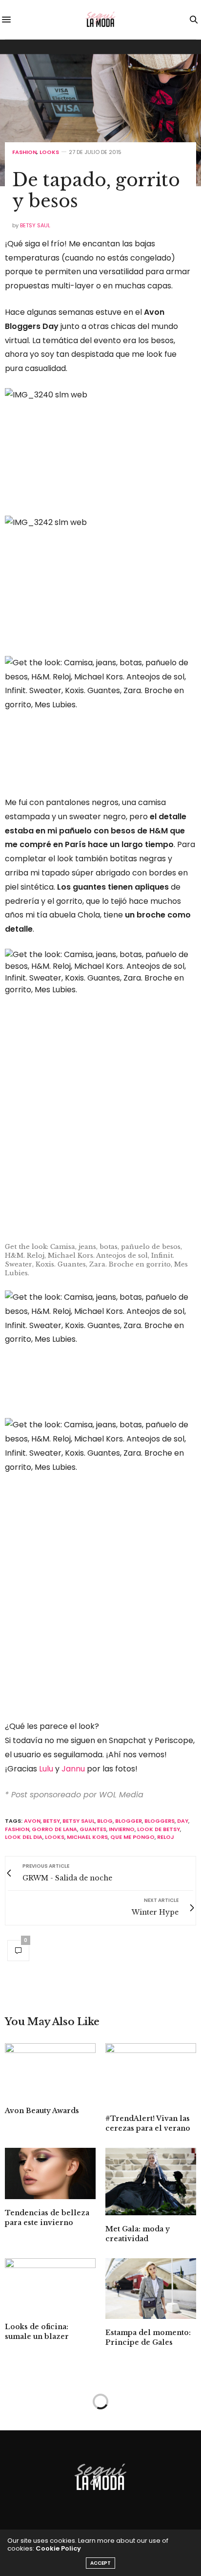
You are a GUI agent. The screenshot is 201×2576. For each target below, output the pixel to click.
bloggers (160, 1821)
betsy (51, 1821)
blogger (129, 1821)
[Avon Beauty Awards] (50, 2070)
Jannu (73, 1769)
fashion (17, 1829)
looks (55, 1837)
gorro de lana (54, 1829)
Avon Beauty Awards (42, 2111)
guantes (93, 1829)
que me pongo (132, 1837)
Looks (49, 152)
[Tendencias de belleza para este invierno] (50, 2173)
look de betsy (159, 1829)
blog (105, 1821)
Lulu (46, 1769)
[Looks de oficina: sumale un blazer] (50, 2286)
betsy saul (79, 1821)
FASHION (24, 152)
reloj (166, 1837)
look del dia (24, 1837)
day (183, 1821)
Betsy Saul (35, 225)
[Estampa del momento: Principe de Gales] (151, 2289)
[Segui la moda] (100, 20)
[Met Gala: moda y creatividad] (151, 2182)
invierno (122, 1829)
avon (32, 1821)
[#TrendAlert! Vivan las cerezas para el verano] (151, 2074)
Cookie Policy (58, 2548)
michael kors (87, 1837)
